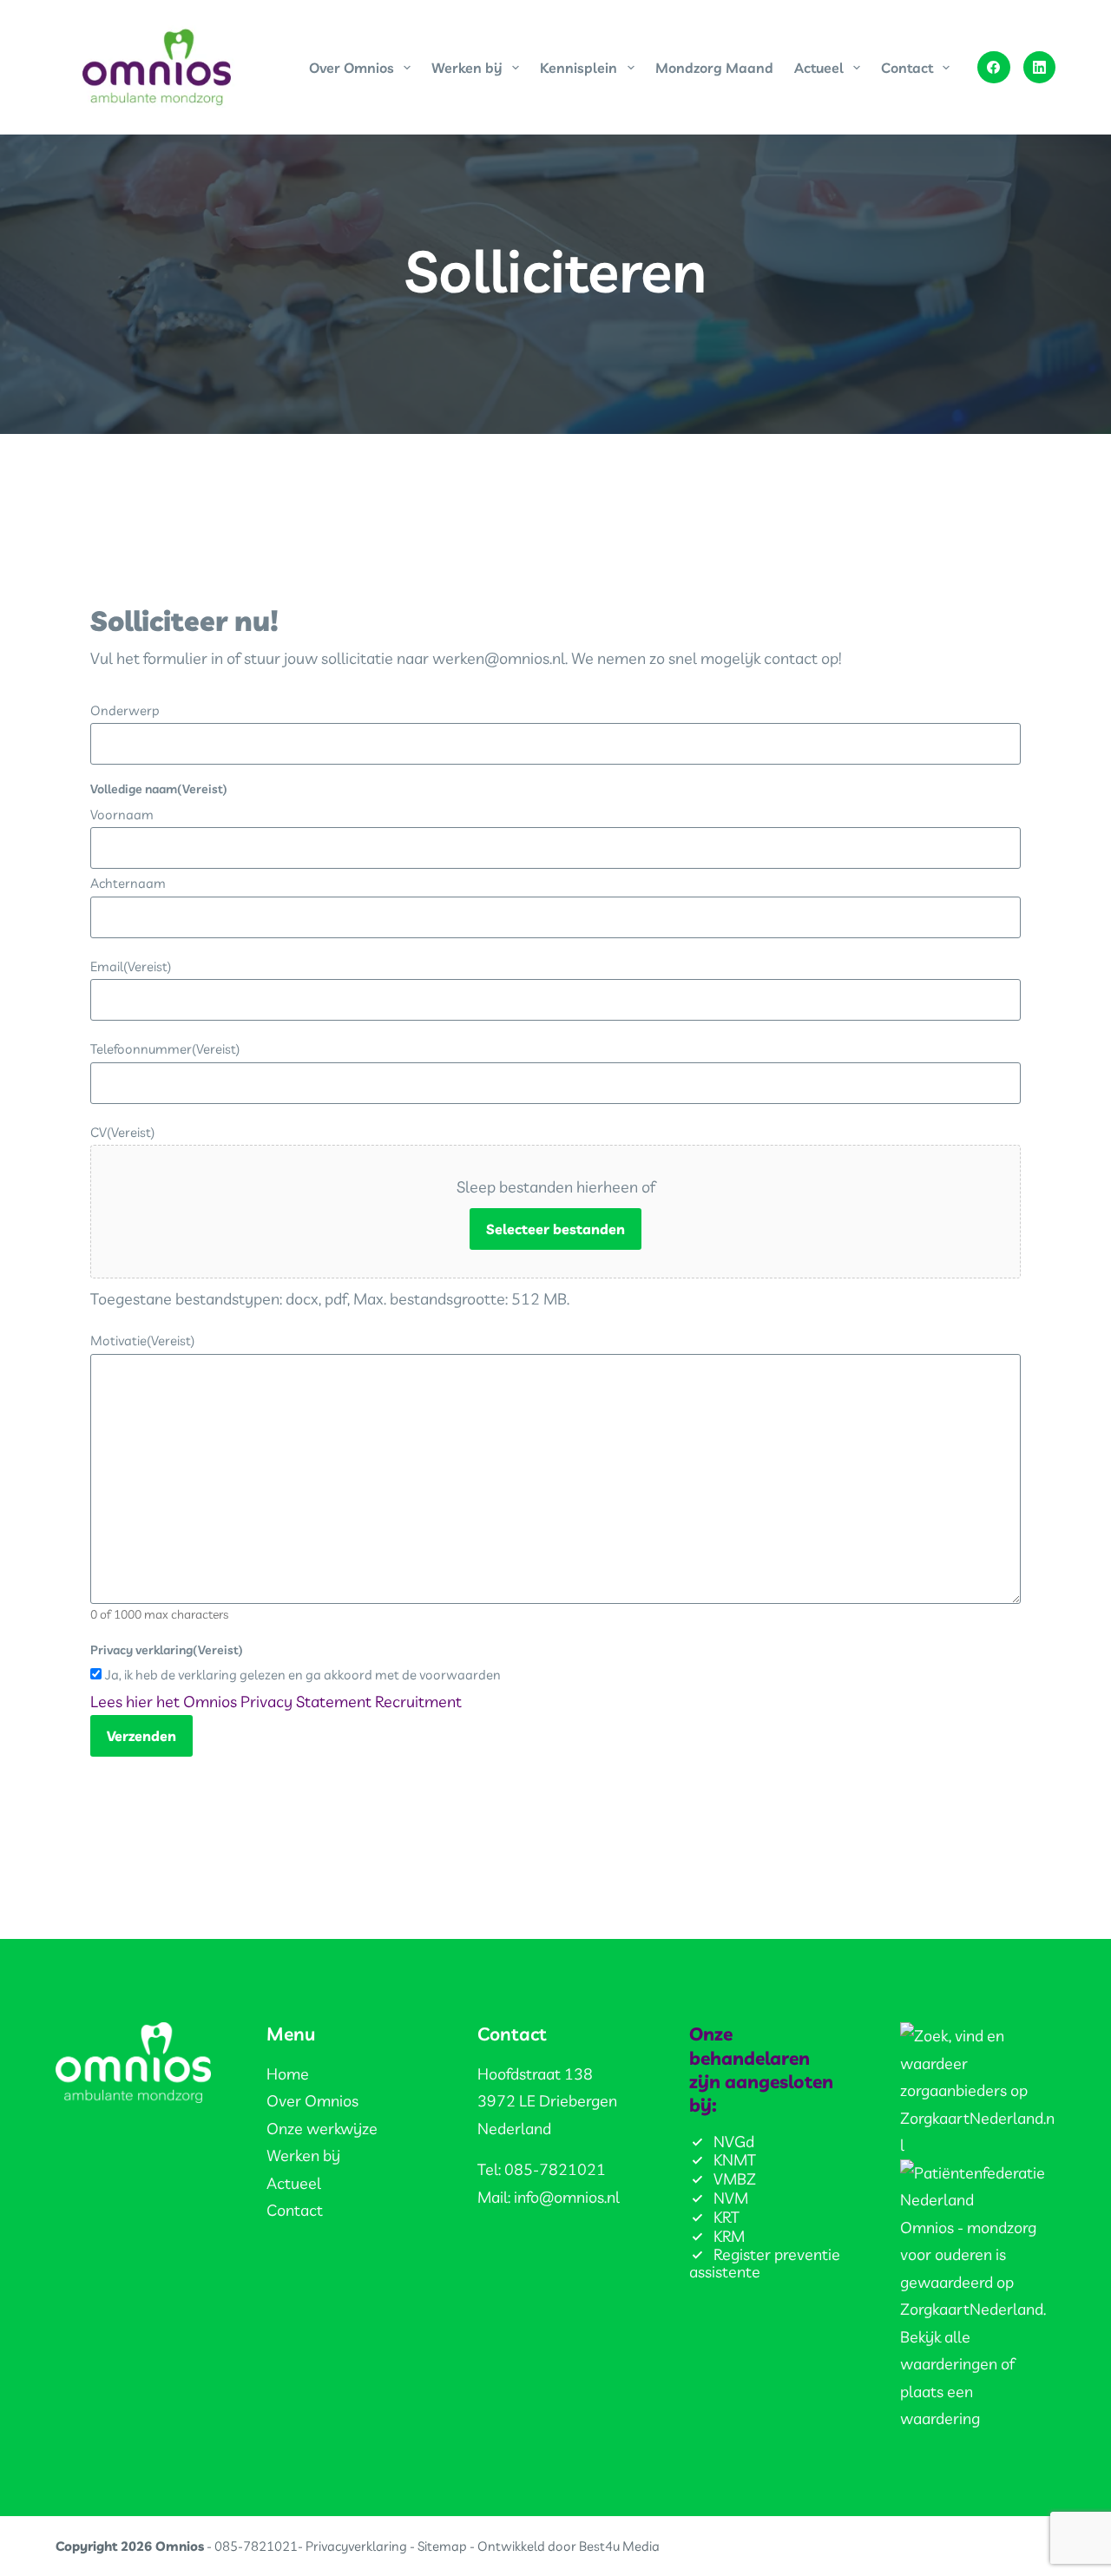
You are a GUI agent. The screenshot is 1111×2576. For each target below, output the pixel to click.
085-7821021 (256, 2546)
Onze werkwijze (322, 2129)
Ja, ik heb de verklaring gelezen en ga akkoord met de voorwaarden (303, 1675)
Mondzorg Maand (714, 68)
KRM (729, 2236)
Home (288, 2074)
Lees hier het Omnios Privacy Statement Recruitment (276, 1702)
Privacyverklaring (356, 2546)
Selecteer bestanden (555, 1229)
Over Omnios (352, 68)
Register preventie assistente (765, 2263)
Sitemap (442, 2546)
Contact (907, 68)
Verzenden (141, 1736)
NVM (731, 2198)
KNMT (735, 2160)
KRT (726, 2217)
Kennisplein (579, 68)
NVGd (734, 2142)
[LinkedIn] (1040, 68)
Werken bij (467, 68)
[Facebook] (994, 68)
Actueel (819, 68)
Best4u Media (619, 2546)
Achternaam (128, 883)
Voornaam (122, 815)
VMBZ (735, 2179)
